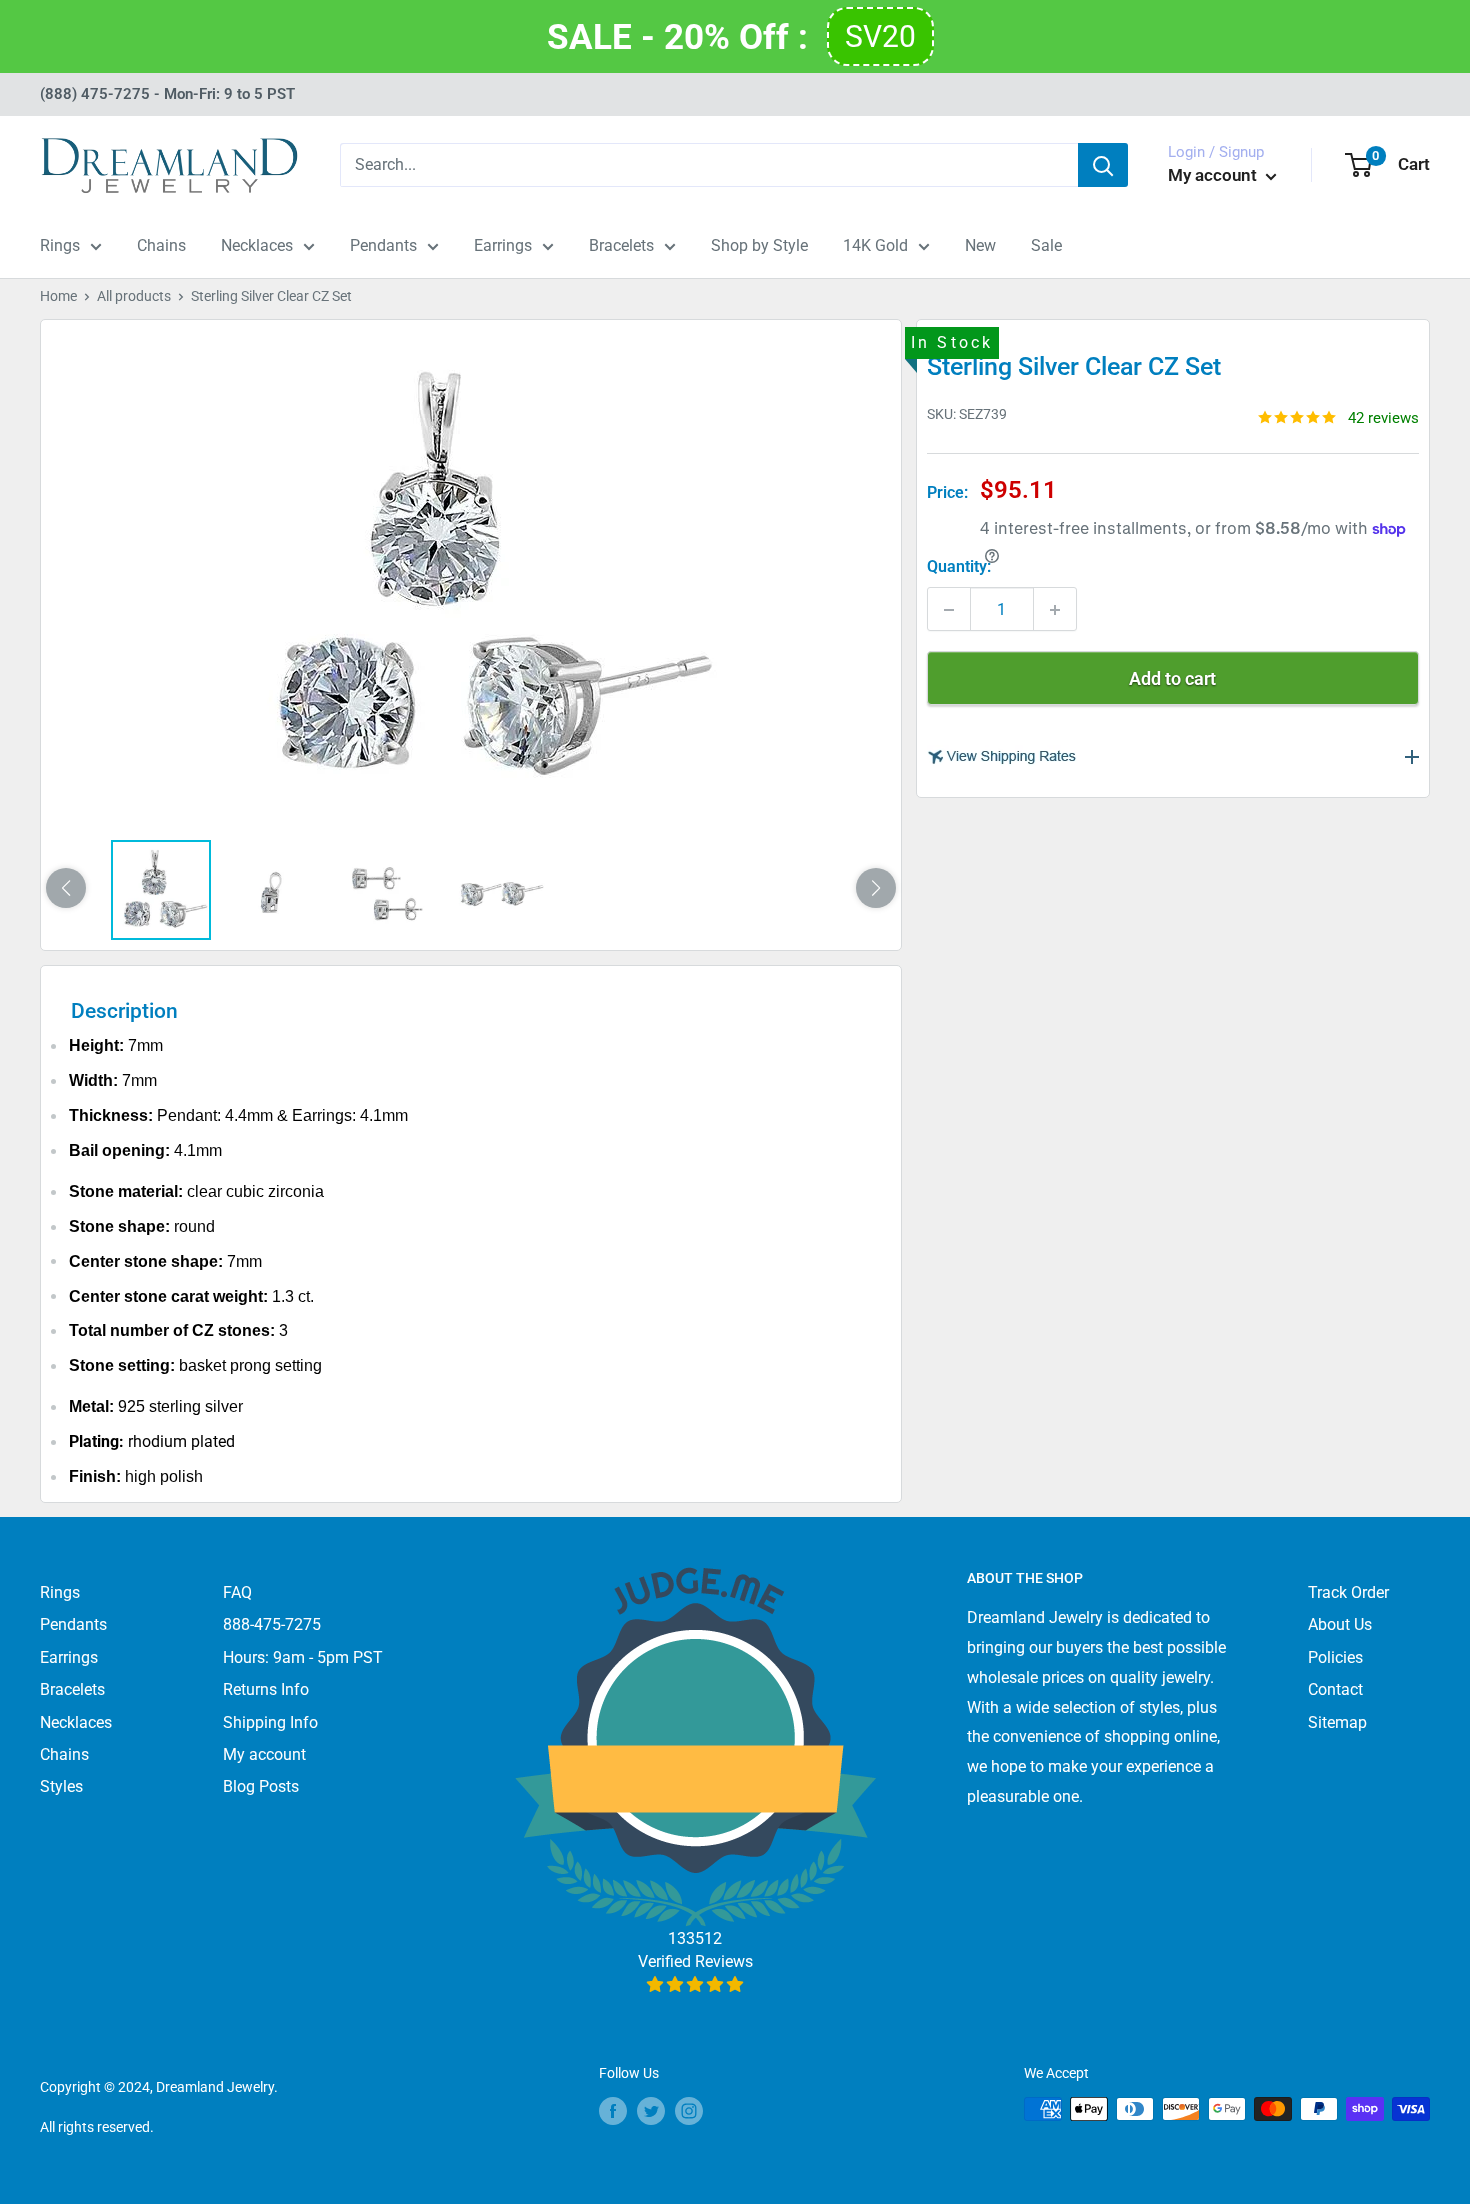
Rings (60, 245)
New (980, 245)
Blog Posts (261, 1786)
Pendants (383, 245)
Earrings (503, 245)
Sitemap (1337, 1722)
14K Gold (875, 245)
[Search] (1103, 165)
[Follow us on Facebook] (613, 2111)
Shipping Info (270, 1722)
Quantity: (959, 566)
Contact (1335, 1689)
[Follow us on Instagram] (689, 2111)
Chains (161, 245)
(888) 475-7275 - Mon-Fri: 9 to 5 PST (167, 94)
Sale (1046, 245)
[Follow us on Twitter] (651, 2111)
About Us (1340, 1624)
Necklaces (257, 245)
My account (1214, 175)
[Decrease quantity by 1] (949, 610)
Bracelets (621, 245)
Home (58, 296)
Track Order (1348, 1592)
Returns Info (266, 1689)
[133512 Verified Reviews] (695, 1984)
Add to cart (1172, 679)
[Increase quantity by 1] (1055, 610)
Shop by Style (759, 245)
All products (134, 296)
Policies (1335, 1657)
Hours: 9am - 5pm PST (303, 1657)
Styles (61, 1786)
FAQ (237, 1592)
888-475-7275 (272, 1624)
